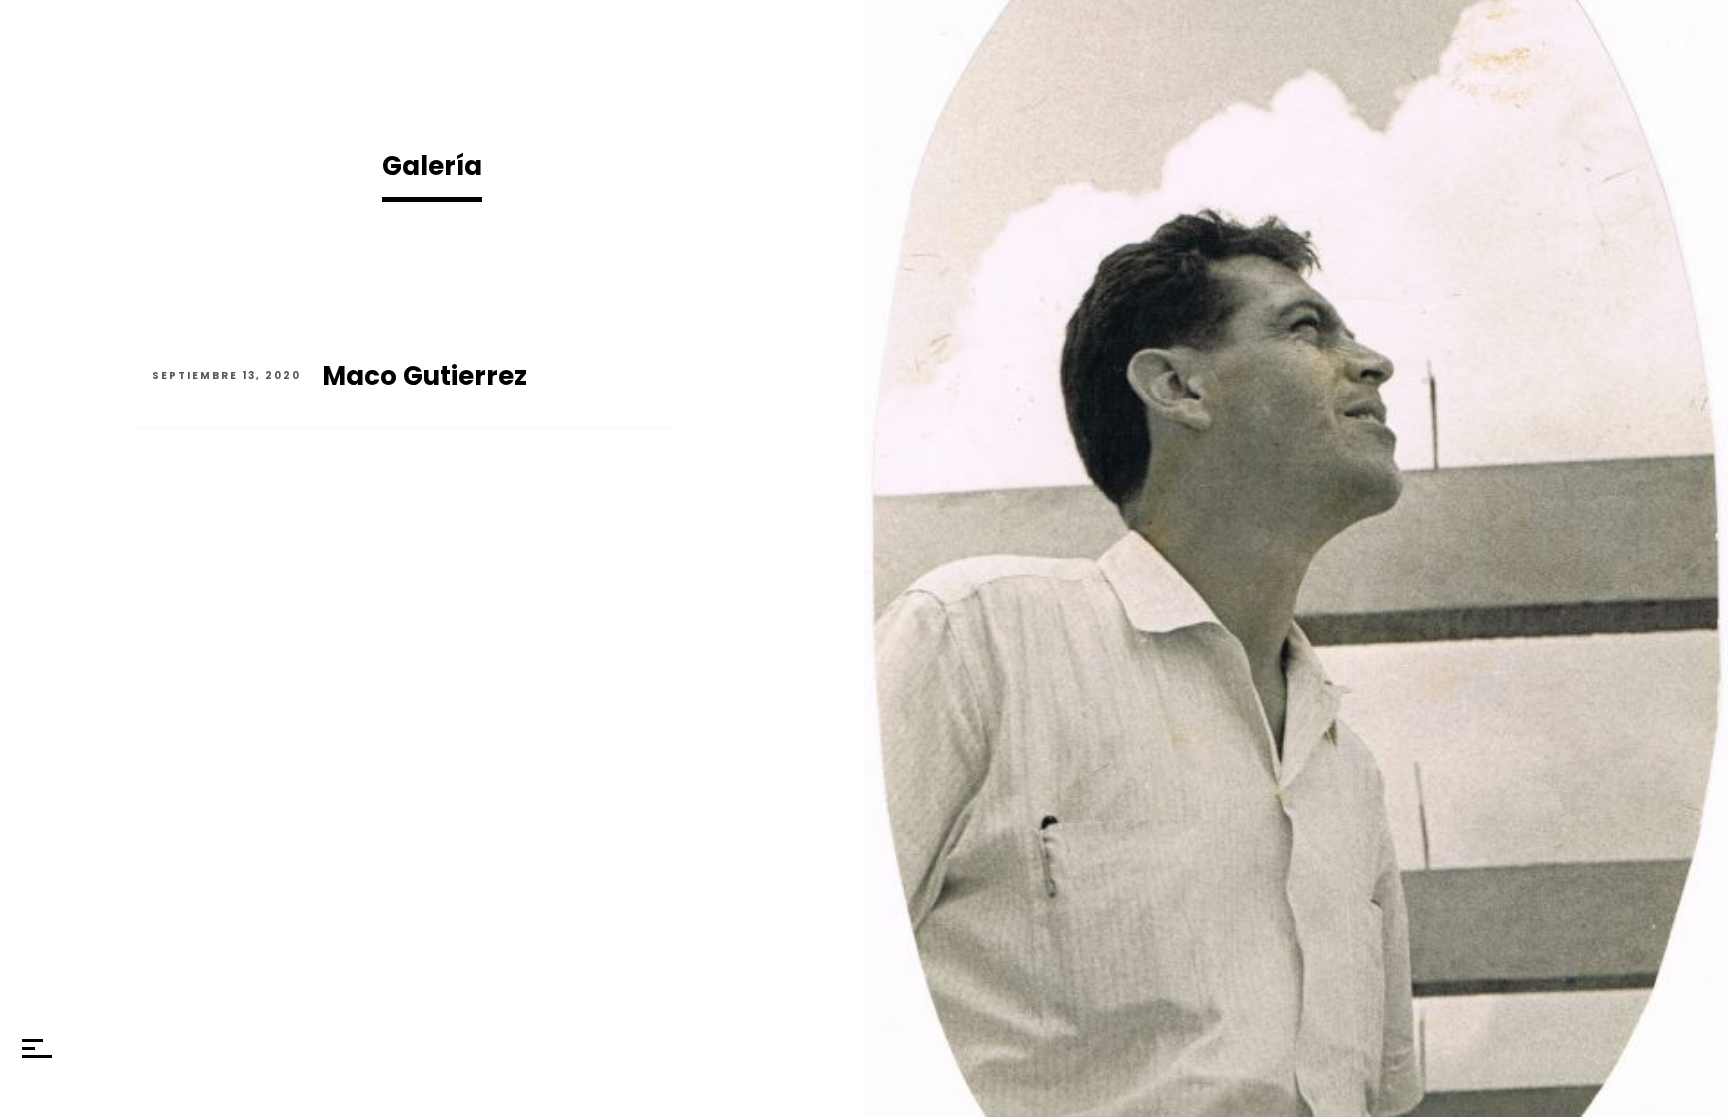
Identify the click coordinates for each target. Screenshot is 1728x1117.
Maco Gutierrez (424, 376)
